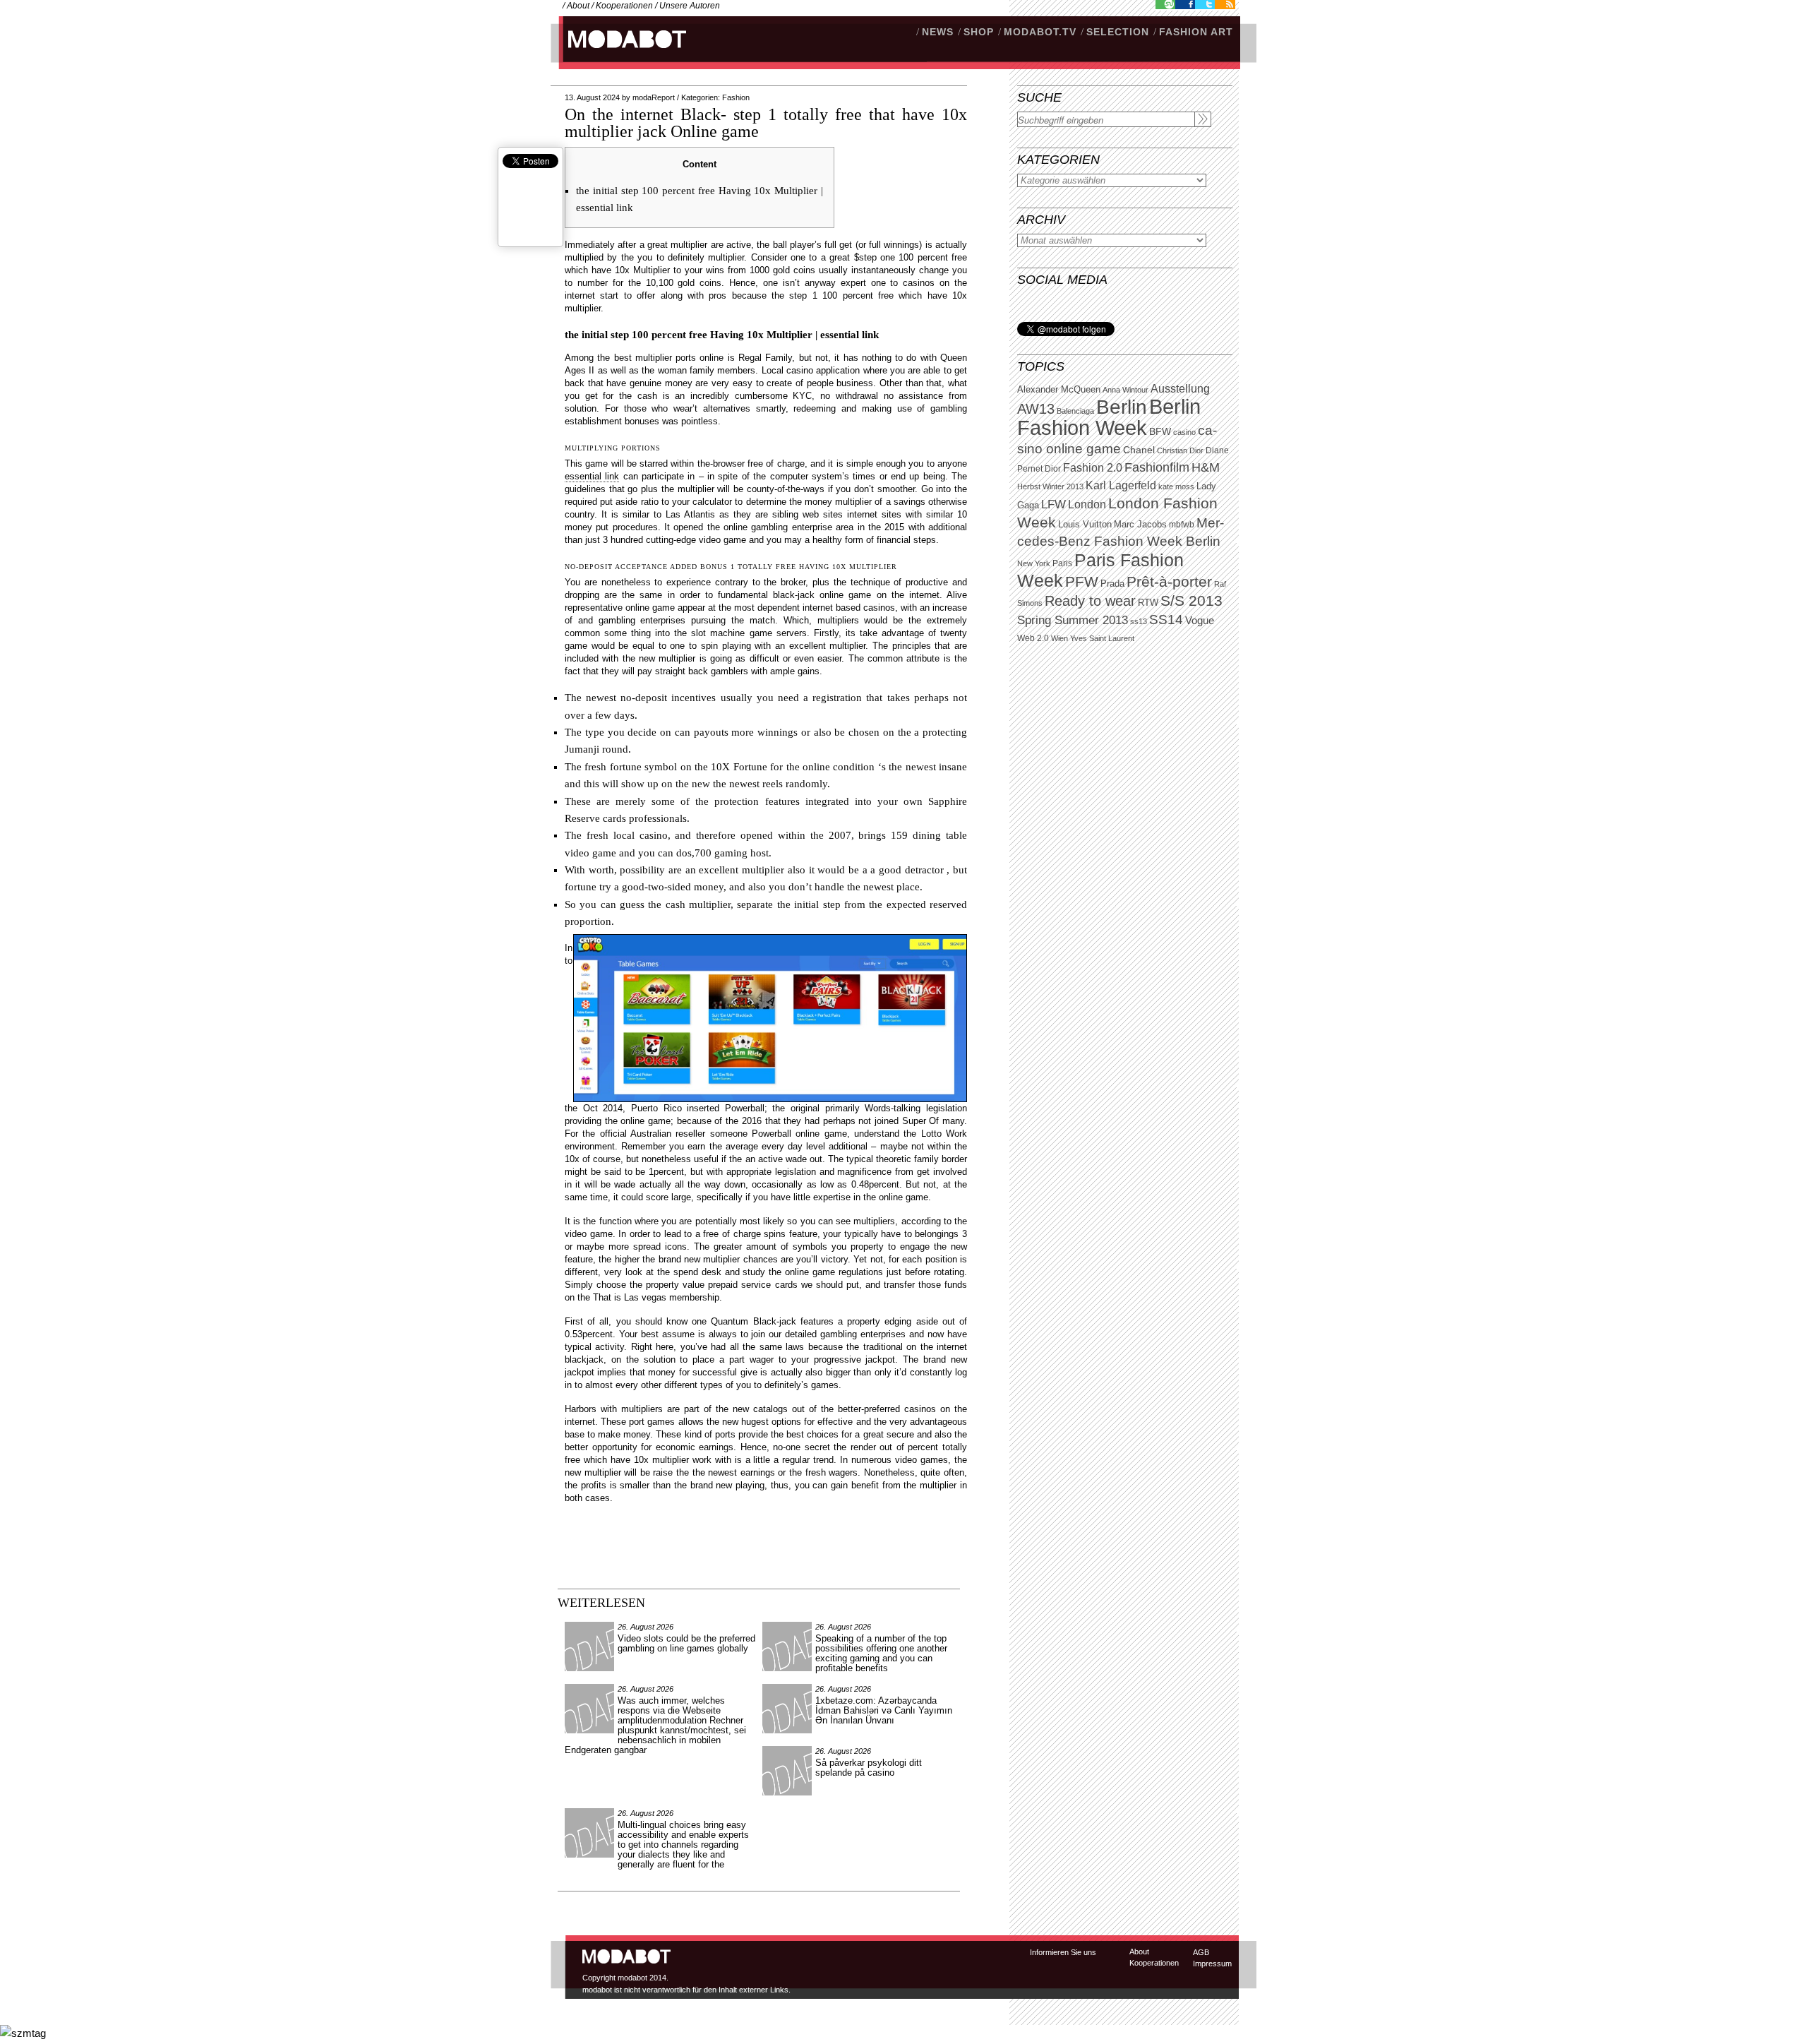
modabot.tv (1040, 32)
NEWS (938, 32)
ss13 (1139, 621)
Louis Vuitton (1085, 525)
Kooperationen (624, 6)
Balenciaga (1075, 411)
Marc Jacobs (1140, 524)
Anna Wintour (1125, 390)
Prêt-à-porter (1169, 581)
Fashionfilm (1157, 467)
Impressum (1212, 1964)
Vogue (1200, 621)
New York (1034, 563)
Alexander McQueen (1059, 390)
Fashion (736, 97)
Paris (1062, 563)
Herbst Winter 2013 (1050, 486)
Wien (1059, 638)
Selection (1118, 32)
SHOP (979, 32)
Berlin (1122, 407)
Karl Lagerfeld (1121, 485)
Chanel (1139, 450)
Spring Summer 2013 (1073, 620)
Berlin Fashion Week (1109, 417)
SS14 (1166, 620)
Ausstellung (1180, 389)
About (578, 6)
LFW (1053, 504)
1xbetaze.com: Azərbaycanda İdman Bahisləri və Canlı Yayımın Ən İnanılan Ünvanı (884, 1710)
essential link (592, 476)
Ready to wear (1090, 600)
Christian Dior (1180, 450)
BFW (1160, 431)
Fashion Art (1196, 32)
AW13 (1036, 409)
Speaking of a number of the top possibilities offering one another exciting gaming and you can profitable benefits (881, 1653)
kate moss (1176, 486)
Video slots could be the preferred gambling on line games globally (686, 1643)
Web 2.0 (1033, 638)
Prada (1112, 584)
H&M (1206, 467)
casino (1184, 432)
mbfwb (1182, 525)
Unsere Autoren (690, 6)
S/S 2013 (1191, 601)
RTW (1148, 603)
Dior (1053, 469)
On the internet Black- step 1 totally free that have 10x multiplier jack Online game (766, 123)
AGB (1201, 1952)
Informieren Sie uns (1063, 1952)
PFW (1082, 581)
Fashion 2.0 (1093, 468)
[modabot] (619, 53)
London (1087, 504)
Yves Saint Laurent (1102, 638)
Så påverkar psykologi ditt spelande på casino (869, 1768)
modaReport (654, 97)
